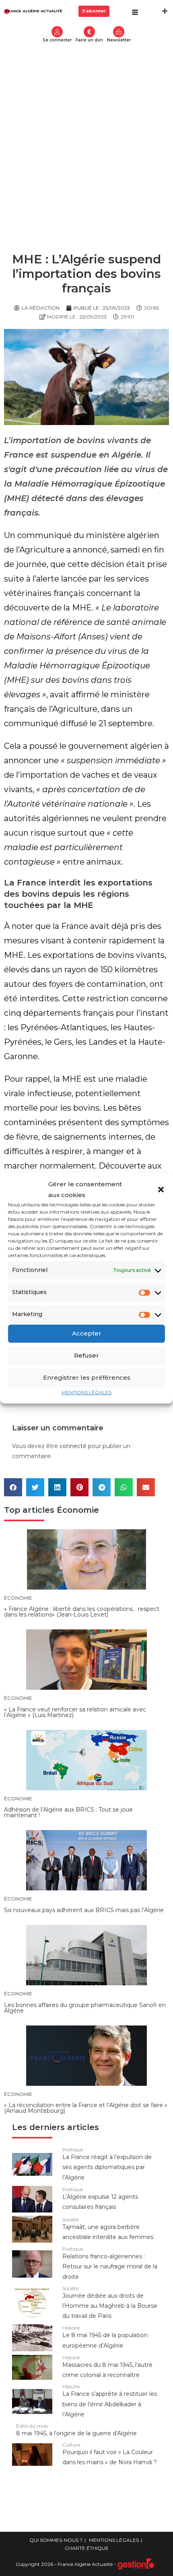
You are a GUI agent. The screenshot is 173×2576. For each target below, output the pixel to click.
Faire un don (89, 40)
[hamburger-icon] (135, 13)
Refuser (86, 1355)
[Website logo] (33, 11)
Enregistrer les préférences (87, 1377)
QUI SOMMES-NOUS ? (56, 2540)
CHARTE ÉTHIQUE (87, 2548)
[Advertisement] (86, 138)
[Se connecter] (57, 32)
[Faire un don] (89, 32)
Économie (78, 1510)
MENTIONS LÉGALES (86, 1392)
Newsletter (119, 40)
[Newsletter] (119, 32)
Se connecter (57, 40)
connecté (73, 1446)
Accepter (87, 1333)
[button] (161, 1189)
